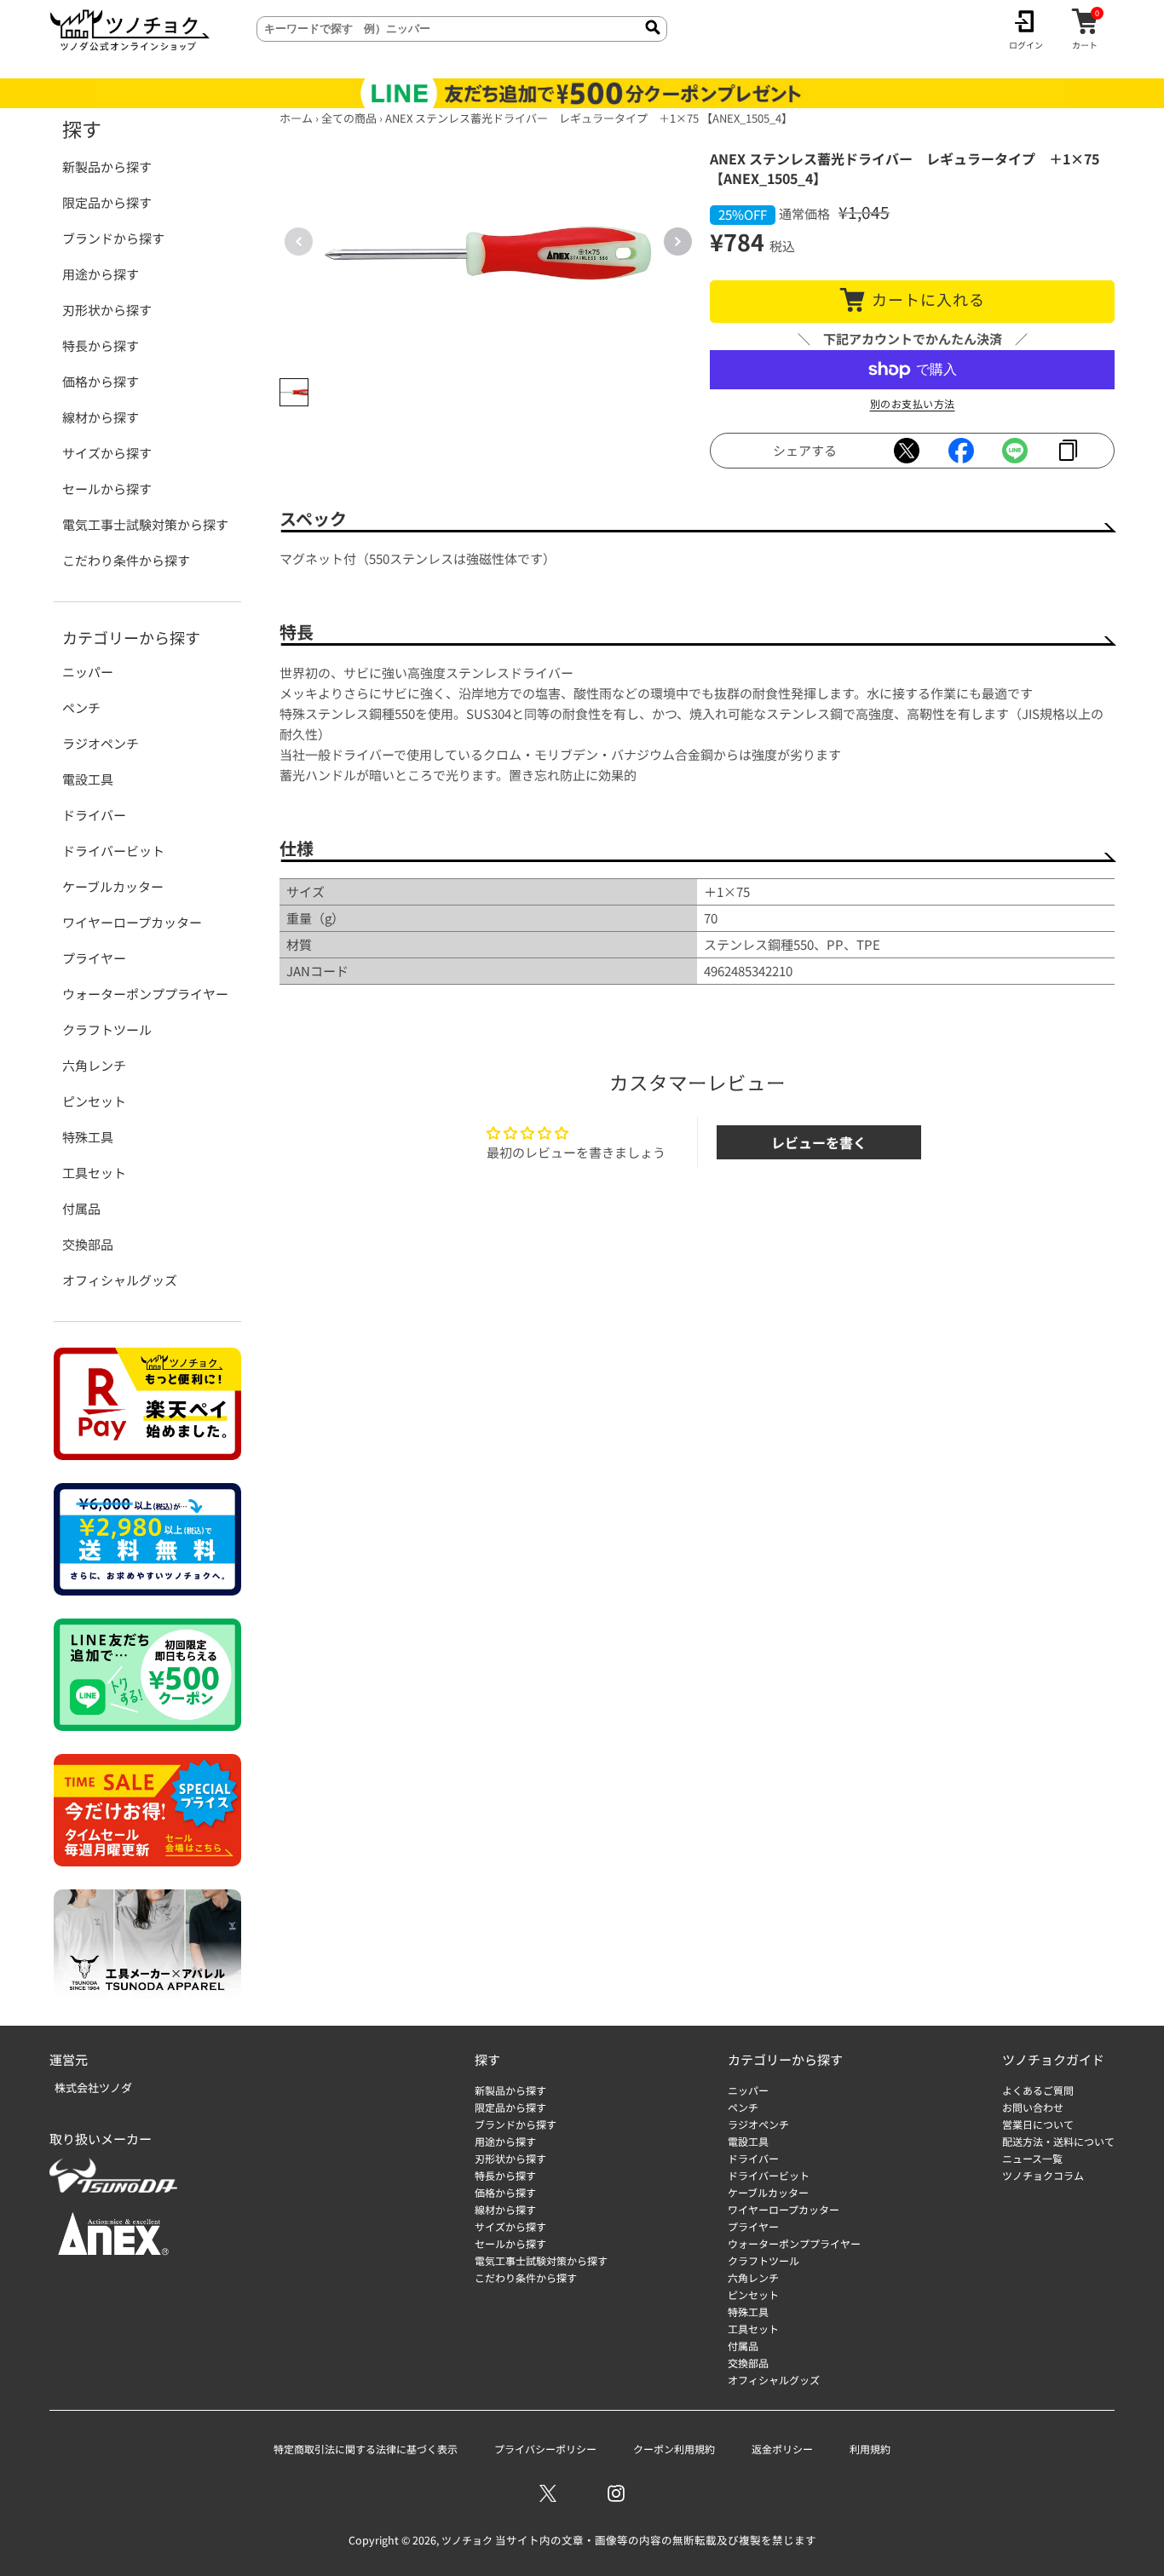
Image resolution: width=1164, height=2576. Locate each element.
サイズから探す (107, 453)
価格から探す (101, 381)
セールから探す (107, 489)
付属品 (81, 1208)
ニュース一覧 (1032, 2158)
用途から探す (101, 274)
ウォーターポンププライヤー (145, 994)
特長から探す (101, 345)
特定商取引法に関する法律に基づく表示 (366, 2449)
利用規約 (870, 2449)
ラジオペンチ (101, 743)
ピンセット (94, 1101)
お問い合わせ (1033, 2107)
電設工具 (88, 779)
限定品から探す (107, 202)
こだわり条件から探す (126, 560)
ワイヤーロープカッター (132, 922)
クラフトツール (107, 1029)
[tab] (294, 393)
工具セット (94, 1173)
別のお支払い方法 (913, 403)
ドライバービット (113, 851)
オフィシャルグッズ (120, 1280)
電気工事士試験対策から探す (145, 524)
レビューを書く (819, 1142)
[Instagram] (616, 2493)
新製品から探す (107, 167)
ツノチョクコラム (1043, 2175)
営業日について (1038, 2124)
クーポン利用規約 (674, 2449)
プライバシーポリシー (545, 2449)
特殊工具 (88, 1137)
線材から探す (101, 417)
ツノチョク (467, 2540)
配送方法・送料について (1058, 2141)
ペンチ (81, 707)
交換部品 (88, 1244)
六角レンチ (94, 1065)
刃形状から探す (107, 310)
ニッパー (88, 672)
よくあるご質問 (1038, 2090)
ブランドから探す (113, 238)
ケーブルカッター (113, 886)
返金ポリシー (782, 2449)
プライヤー (94, 958)
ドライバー (94, 815)
